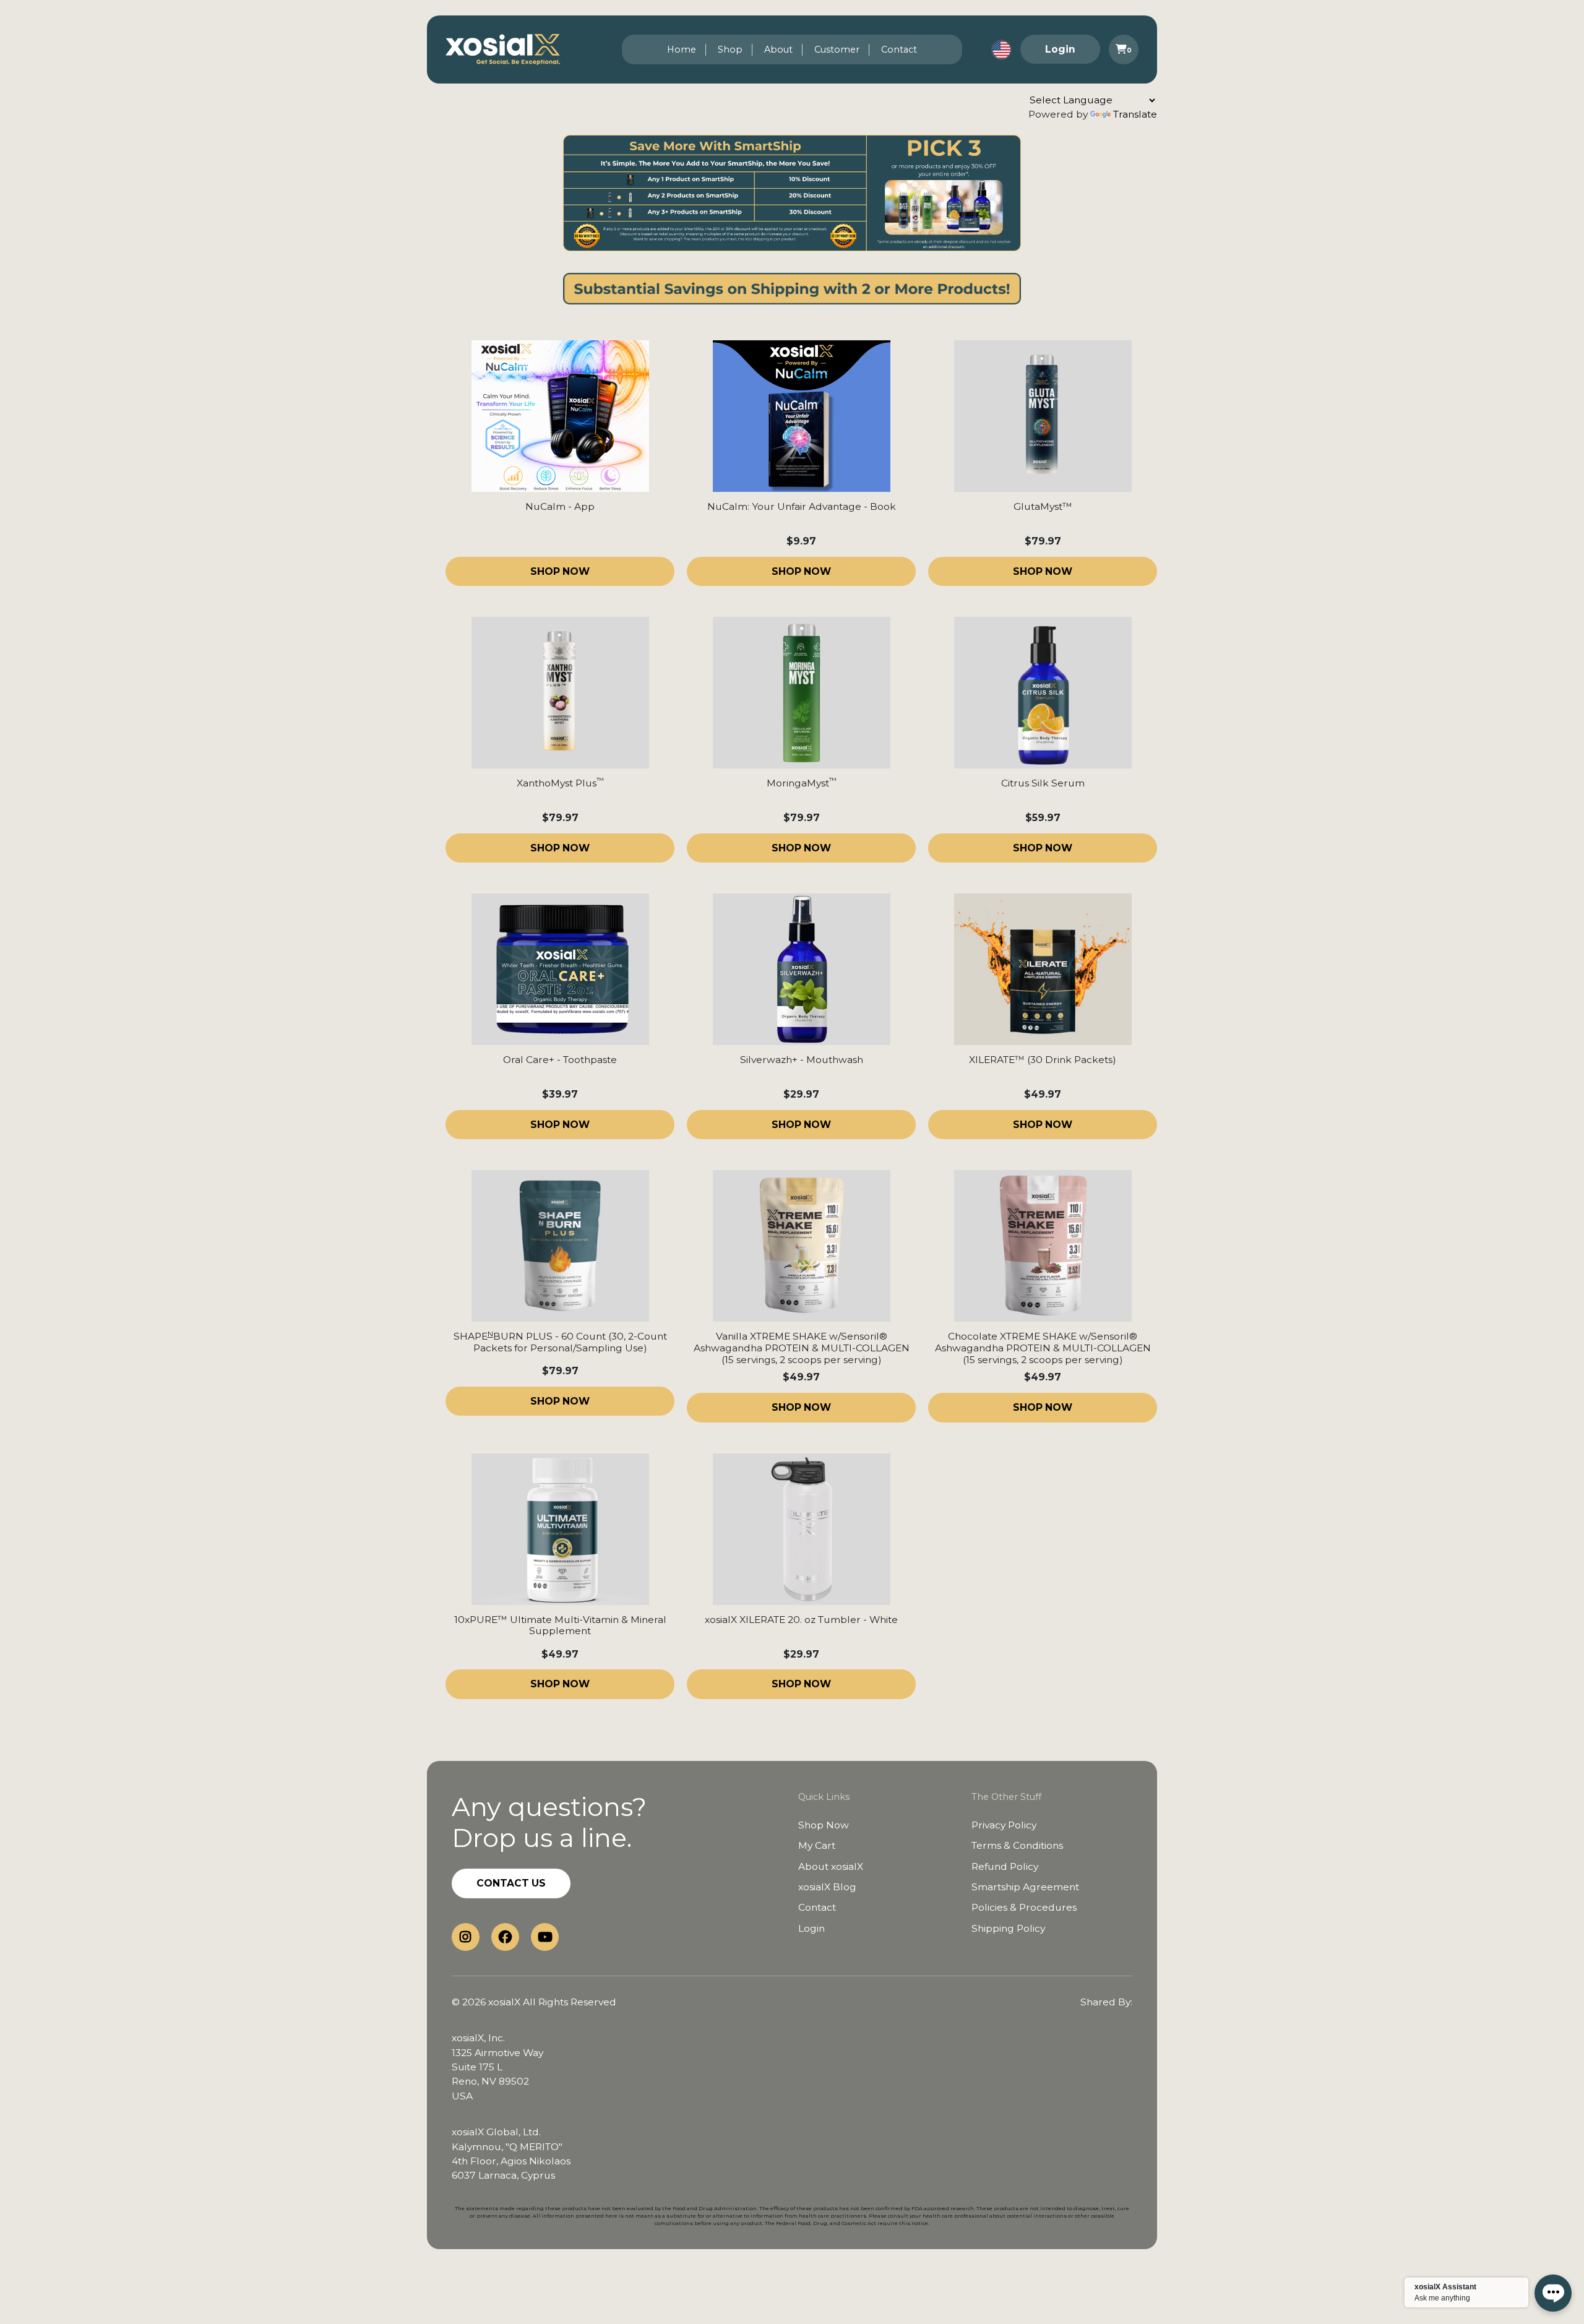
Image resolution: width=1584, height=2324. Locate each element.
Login (1060, 49)
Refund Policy (1005, 1866)
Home (682, 49)
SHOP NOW (560, 571)
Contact (899, 49)
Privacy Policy (1004, 1825)
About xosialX (831, 1866)
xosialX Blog (827, 1887)
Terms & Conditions (1017, 1845)
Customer (837, 49)
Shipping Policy (1008, 1928)
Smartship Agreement (1025, 1887)
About (778, 49)
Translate (1135, 114)
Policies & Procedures (1024, 1907)
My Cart (817, 1845)
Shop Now (824, 1825)
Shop (730, 49)
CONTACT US (511, 1883)
